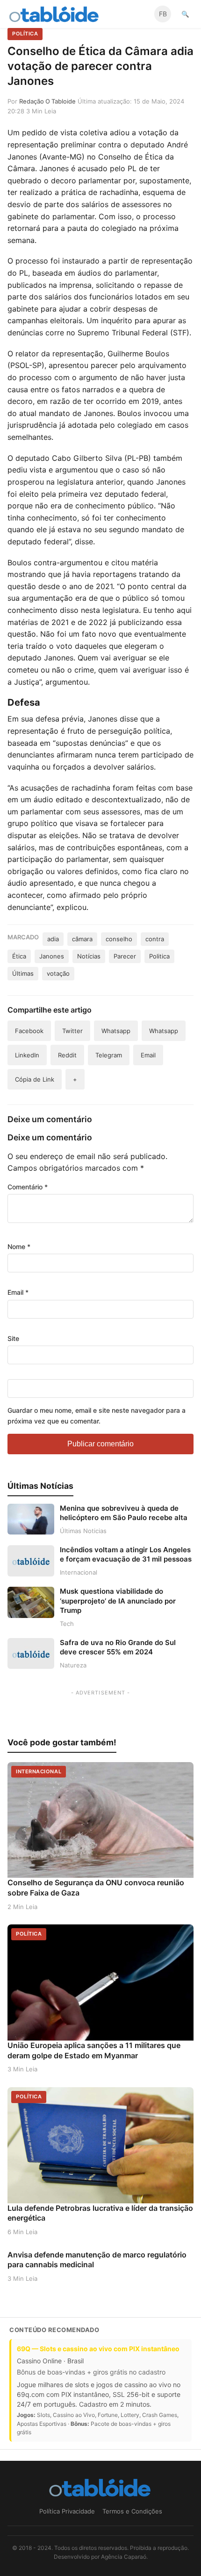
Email (18, 1292)
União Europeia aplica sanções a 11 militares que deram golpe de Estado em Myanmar (94, 2050)
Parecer (125, 956)
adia (53, 939)
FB (163, 14)
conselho (119, 939)
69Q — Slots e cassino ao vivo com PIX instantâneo (98, 2349)
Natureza (73, 1665)
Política (25, 34)
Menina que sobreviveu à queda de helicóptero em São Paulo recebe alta (124, 1513)
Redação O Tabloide (47, 101)
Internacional (79, 1572)
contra (155, 939)
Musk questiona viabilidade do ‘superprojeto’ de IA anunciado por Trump (118, 1601)
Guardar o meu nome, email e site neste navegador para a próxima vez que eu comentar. (97, 1415)
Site (13, 1338)
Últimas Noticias (83, 1531)
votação (58, 973)
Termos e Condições (132, 2511)
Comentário (28, 1187)
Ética (19, 956)
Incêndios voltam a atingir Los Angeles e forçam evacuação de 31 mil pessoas (126, 1554)
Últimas (23, 973)
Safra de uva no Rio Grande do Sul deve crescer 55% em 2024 (118, 1647)
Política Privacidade (67, 2511)
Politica (159, 956)
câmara (82, 939)
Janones (52, 956)
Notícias (89, 956)
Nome (19, 1246)
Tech (67, 1624)
